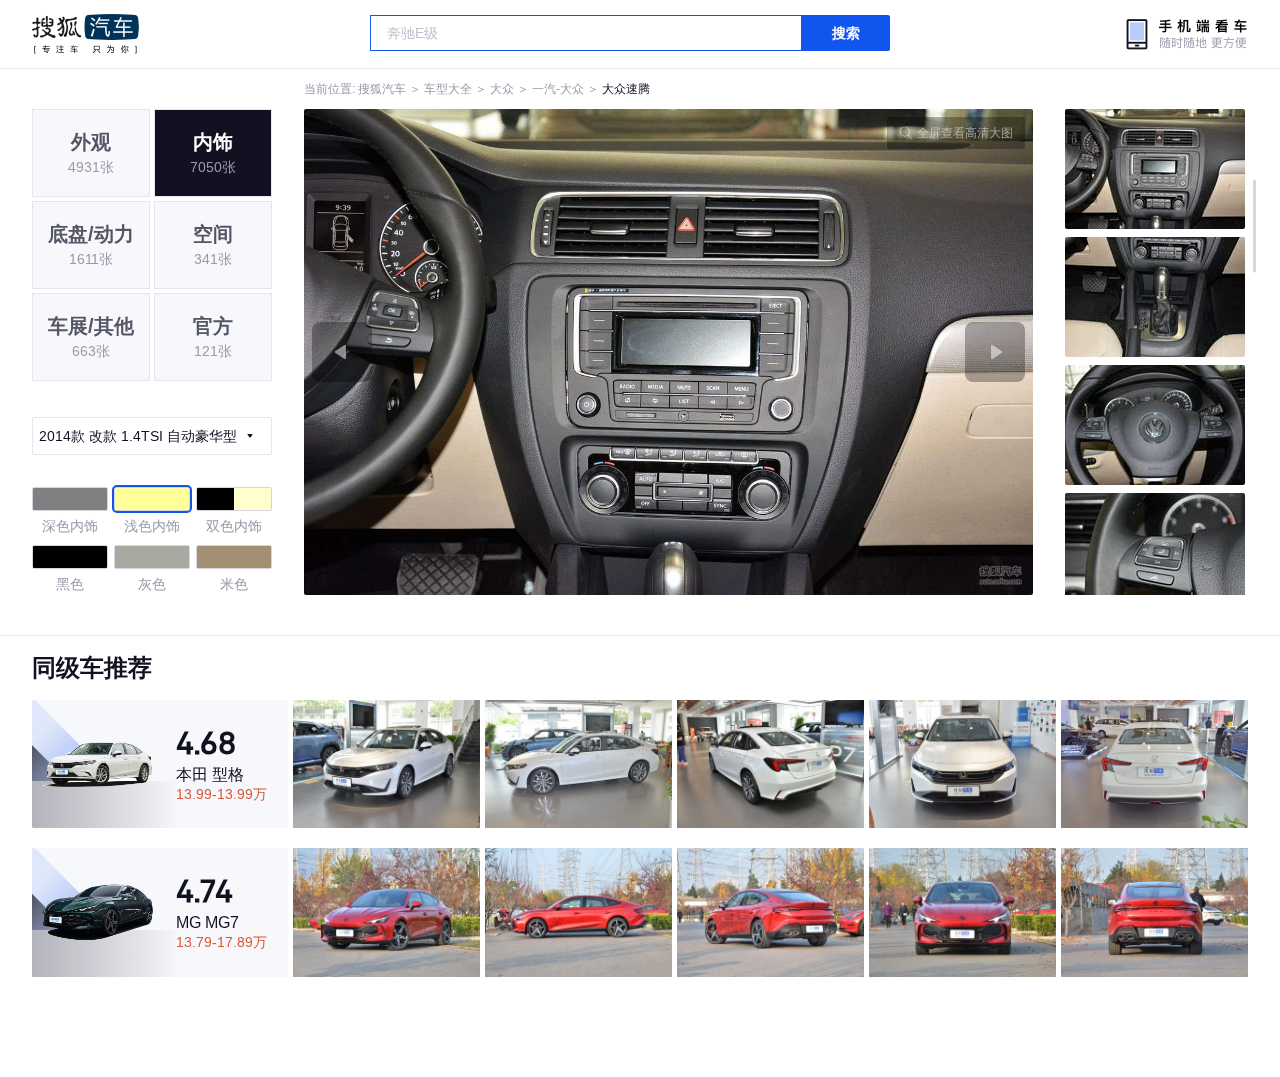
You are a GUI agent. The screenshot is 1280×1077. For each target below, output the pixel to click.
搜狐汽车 (85, 34)
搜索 (846, 33)
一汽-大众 (558, 89)
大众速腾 (626, 89)
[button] (486, 352)
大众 (502, 89)
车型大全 (448, 89)
